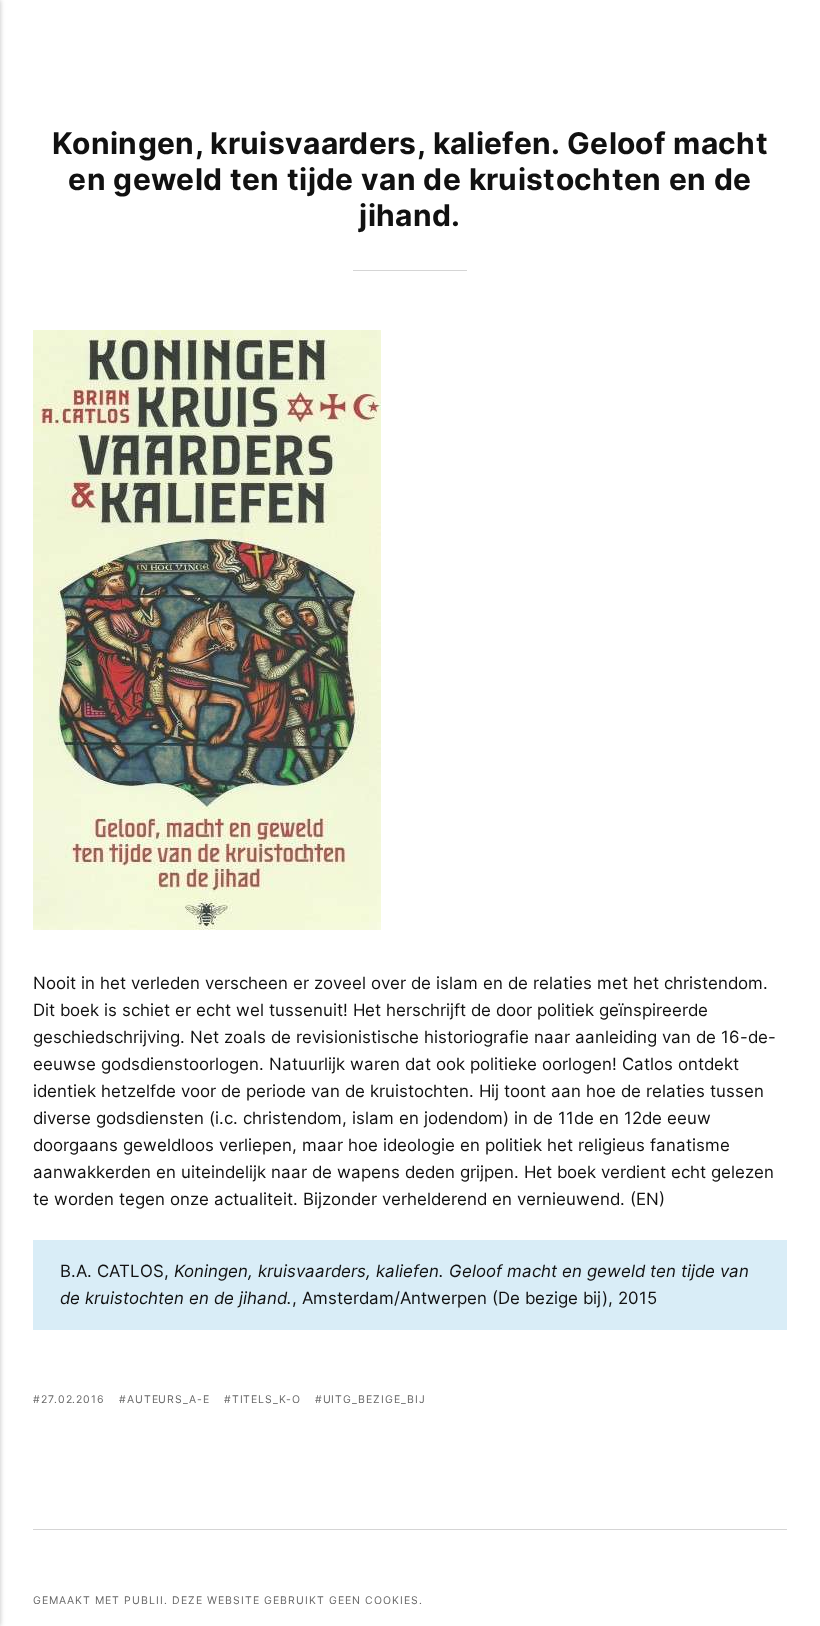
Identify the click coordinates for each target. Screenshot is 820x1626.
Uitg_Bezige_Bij (374, 1399)
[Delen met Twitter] (700, 1402)
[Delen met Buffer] (774, 1402)
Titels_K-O (266, 1399)
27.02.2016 (73, 1399)
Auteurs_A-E (168, 1399)
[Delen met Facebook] (675, 1402)
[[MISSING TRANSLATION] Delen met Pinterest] (725, 1402)
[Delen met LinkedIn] (750, 1402)
